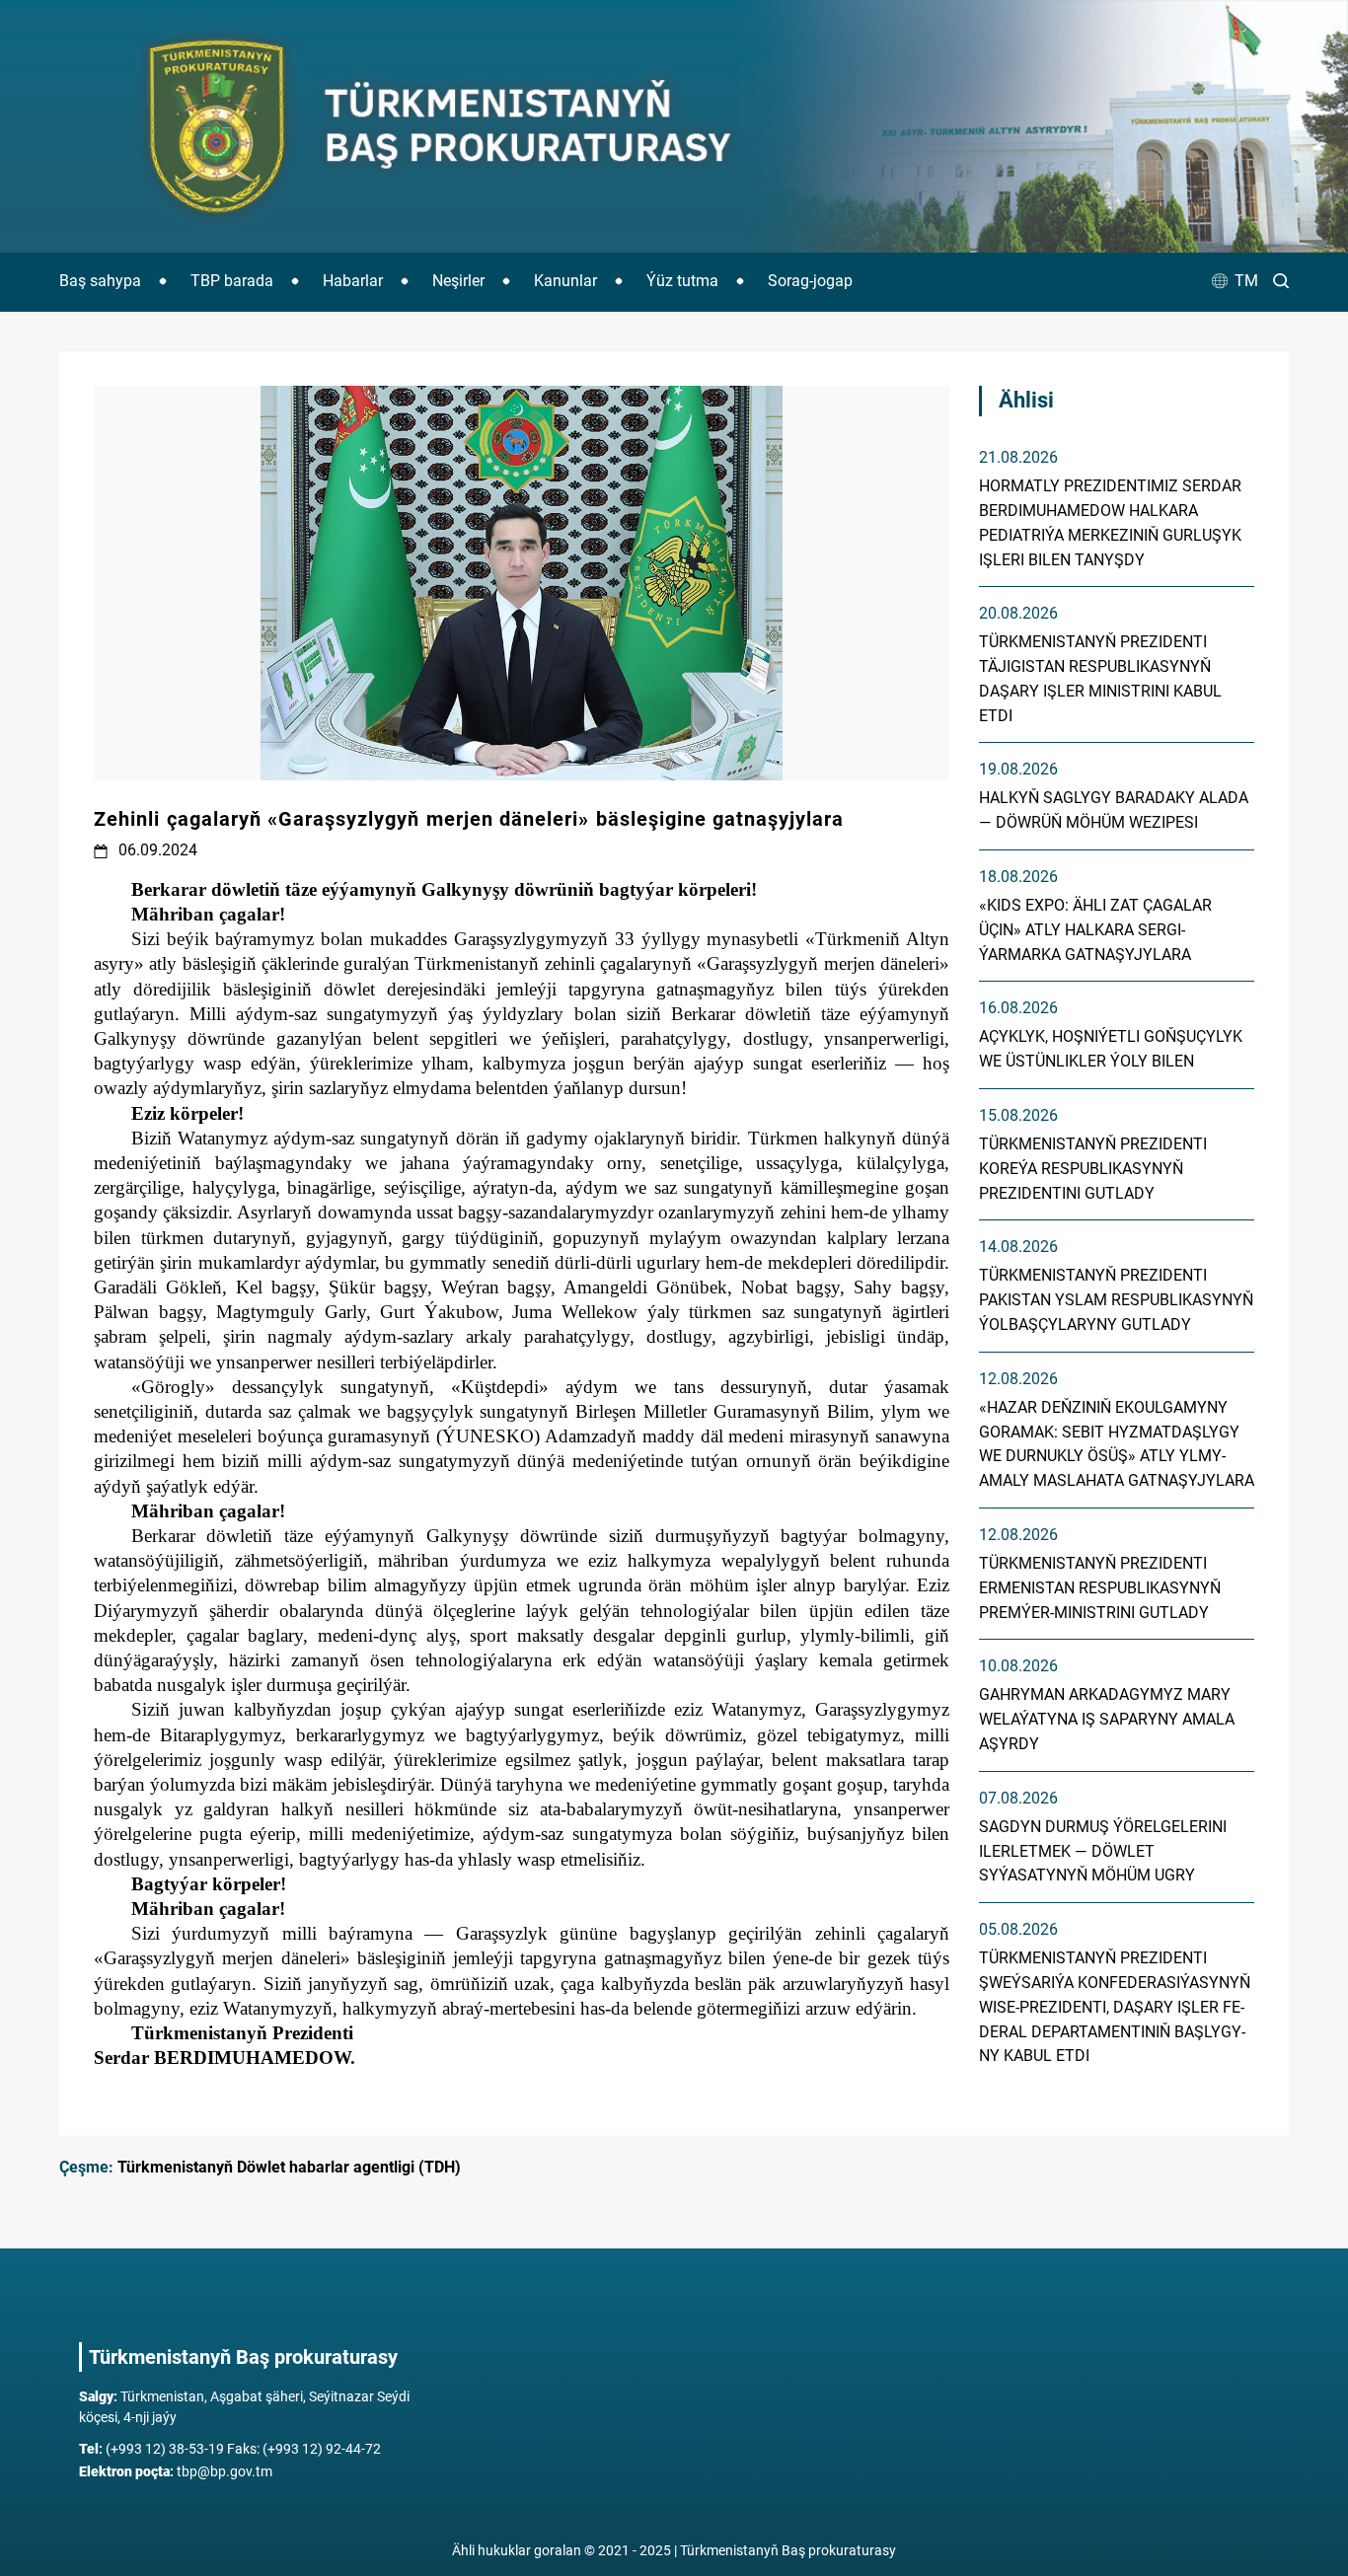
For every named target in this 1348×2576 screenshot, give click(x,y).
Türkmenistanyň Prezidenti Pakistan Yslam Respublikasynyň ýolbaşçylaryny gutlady (1116, 1300)
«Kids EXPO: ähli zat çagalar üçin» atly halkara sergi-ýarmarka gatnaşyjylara (1095, 930)
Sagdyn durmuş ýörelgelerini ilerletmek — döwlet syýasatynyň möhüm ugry (1103, 1851)
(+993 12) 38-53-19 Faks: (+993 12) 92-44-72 (230, 2449)
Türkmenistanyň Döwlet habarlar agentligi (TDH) (289, 2167)
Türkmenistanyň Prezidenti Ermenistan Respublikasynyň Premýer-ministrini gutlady (1100, 1588)
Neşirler (458, 281)
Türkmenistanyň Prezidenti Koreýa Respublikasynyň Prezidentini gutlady (1093, 1169)
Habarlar (353, 281)
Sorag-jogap (810, 281)
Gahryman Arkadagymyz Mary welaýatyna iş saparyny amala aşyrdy (1107, 1719)
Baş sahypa (100, 281)
